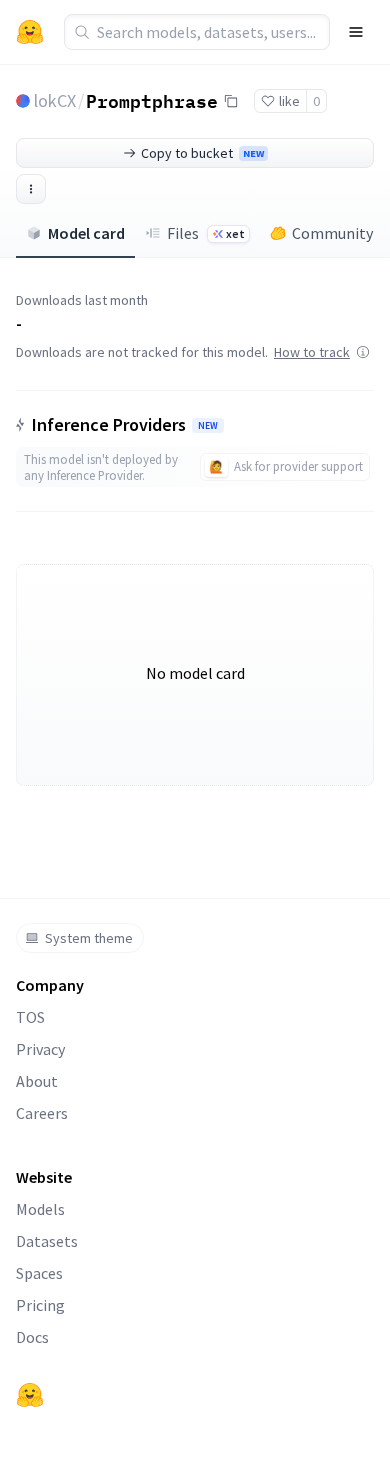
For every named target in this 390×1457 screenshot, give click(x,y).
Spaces (39, 1273)
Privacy (40, 1049)
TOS (30, 1017)
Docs (32, 1337)
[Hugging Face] (30, 1395)
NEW (208, 426)
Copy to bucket (202, 153)
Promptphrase (152, 100)
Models (40, 1209)
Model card (86, 233)
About (37, 1081)
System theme (89, 938)
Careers (42, 1113)
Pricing (40, 1305)
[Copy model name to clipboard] (231, 101)
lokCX (55, 100)
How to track (312, 352)
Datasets (47, 1241)
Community (332, 233)
